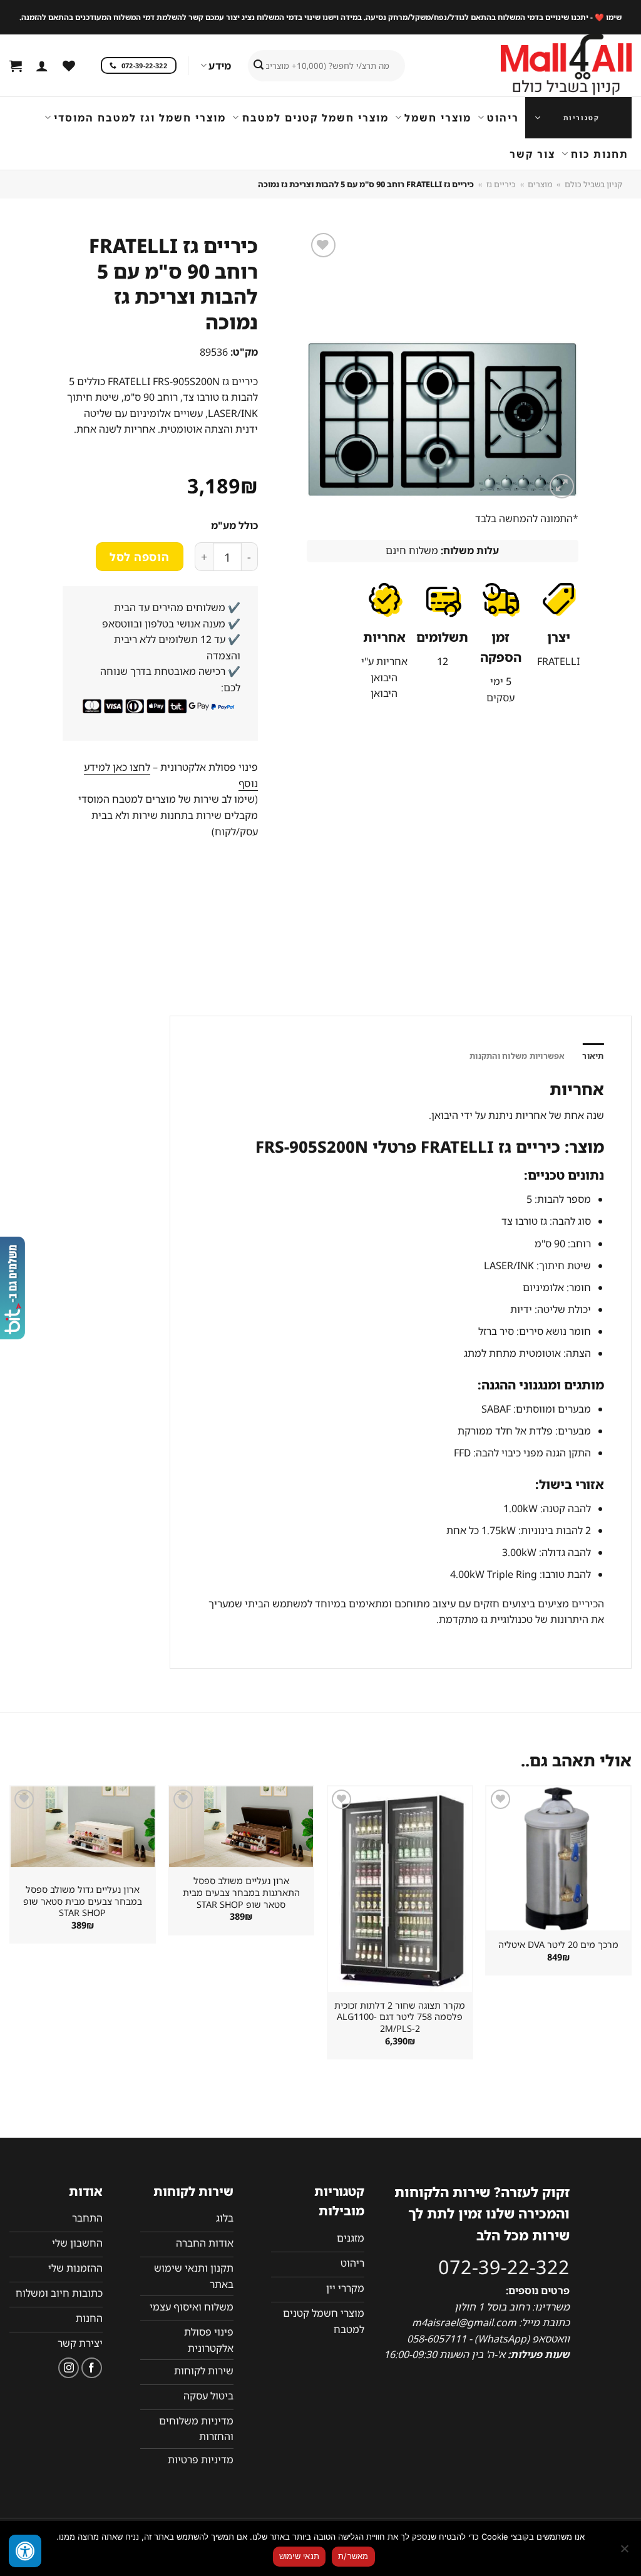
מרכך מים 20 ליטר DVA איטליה (558, 1945)
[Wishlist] (69, 66)
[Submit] (259, 66)
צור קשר (532, 154)
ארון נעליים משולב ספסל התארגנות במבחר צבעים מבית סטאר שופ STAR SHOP (241, 1893)
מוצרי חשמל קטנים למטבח (315, 118)
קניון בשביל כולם (593, 184)
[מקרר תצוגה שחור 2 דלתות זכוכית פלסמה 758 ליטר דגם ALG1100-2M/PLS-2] (400, 1889)
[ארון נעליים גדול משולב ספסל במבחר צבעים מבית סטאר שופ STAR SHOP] (83, 1827)
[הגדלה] (562, 486)
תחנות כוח (600, 154)
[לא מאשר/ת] (625, 2552)
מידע (220, 66)
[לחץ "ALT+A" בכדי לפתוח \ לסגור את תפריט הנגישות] (25, 2551)
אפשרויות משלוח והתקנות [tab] (517, 1056)
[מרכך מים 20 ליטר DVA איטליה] (558, 1858)
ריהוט (503, 118)
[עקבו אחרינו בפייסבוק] (92, 2368)
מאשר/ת (353, 2556)
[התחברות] (42, 66)
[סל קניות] (16, 66)
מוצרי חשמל (438, 118)
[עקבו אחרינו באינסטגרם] (69, 2368)
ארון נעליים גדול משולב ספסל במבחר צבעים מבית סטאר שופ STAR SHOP (83, 1901)
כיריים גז (501, 184)
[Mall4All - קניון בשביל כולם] (541, 66)
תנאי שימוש (300, 2556)
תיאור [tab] (593, 1056)
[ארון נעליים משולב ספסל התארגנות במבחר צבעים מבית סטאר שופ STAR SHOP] (241, 1827)
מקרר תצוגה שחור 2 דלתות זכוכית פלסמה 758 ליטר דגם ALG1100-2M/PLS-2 (400, 2017)
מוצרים (540, 184)
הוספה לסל (139, 557)
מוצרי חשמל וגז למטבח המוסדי (140, 118)
